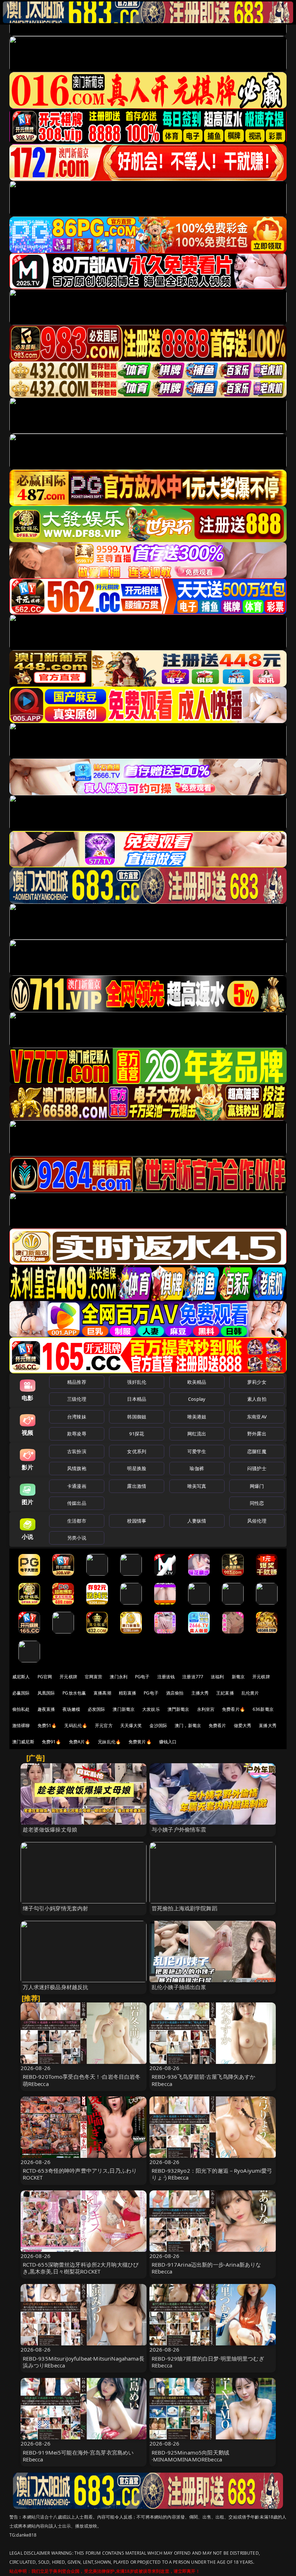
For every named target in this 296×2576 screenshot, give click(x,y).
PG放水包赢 (74, 1693)
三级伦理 (77, 1399)
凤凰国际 (46, 1693)
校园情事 (137, 1521)
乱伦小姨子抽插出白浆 (179, 1987)
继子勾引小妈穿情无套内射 (56, 1908)
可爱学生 (197, 1451)
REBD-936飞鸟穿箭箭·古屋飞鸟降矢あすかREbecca (203, 2080)
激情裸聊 (21, 1725)
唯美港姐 (197, 1417)
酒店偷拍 (175, 1693)
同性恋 (257, 1503)
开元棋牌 (68, 1677)
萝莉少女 (257, 1382)
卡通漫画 (77, 1486)
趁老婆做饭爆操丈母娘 (50, 1829)
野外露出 (257, 1434)
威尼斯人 (21, 1677)
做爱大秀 (243, 1725)
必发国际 (97, 1709)
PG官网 (45, 1677)
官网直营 (94, 1677)
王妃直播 (225, 1693)
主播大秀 (200, 1693)
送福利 (217, 1677)
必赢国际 (21, 1693)
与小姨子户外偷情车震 (179, 1829)
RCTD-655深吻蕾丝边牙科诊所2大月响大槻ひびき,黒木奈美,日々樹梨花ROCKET (81, 2268)
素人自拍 (257, 1399)
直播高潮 (102, 1693)
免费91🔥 (52, 1742)
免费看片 (217, 1725)
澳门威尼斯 (23, 1742)
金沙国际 (158, 1725)
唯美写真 (197, 1486)
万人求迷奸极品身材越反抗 (56, 1987)
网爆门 (257, 1486)
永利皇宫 (206, 1709)
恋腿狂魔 (257, 1451)
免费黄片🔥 (140, 1742)
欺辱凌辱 (77, 1434)
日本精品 (137, 1399)
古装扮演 (77, 1451)
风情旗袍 (77, 1468)
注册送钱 (166, 1677)
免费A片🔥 (80, 1742)
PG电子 (142, 1677)
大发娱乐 (151, 1709)
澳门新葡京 (124, 1709)
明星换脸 (137, 1468)
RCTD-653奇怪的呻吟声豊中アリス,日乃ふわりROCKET (80, 2174)
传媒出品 (77, 1503)
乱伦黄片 (250, 1693)
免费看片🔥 (234, 1709)
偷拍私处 (21, 1709)
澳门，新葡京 (188, 1725)
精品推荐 (77, 1382)
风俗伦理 (257, 1521)
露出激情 (137, 1486)
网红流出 (197, 1434)
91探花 (137, 1434)
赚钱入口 (168, 1742)
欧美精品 (197, 1382)
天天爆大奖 (131, 1725)
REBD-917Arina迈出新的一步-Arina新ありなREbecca (206, 2268)
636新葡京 (263, 1709)
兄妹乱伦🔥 (109, 1742)
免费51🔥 (47, 1725)
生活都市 (77, 1521)
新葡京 (238, 1677)
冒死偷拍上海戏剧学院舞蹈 (184, 1908)
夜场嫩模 (71, 1709)
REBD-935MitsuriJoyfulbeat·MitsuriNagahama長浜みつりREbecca (84, 2362)
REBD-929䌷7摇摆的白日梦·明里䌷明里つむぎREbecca (208, 2362)
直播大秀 (268, 1725)
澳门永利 (119, 1677)
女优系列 (137, 1451)
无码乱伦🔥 (76, 1725)
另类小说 (77, 1538)
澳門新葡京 (179, 1709)
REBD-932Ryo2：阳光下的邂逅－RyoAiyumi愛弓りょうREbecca (212, 2174)
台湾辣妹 (77, 1417)
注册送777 (193, 1677)
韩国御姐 (137, 1417)
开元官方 (104, 1725)
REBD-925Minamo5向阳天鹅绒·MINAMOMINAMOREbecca (190, 2456)
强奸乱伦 (137, 1382)
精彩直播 (128, 1693)
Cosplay (197, 1399)
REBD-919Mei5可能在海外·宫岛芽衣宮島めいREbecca (78, 2456)
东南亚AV (257, 1417)
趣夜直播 (46, 1709)
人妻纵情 (197, 1521)
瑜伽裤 (197, 1468)
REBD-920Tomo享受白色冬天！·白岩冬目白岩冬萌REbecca (82, 2080)
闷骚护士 (257, 1468)
